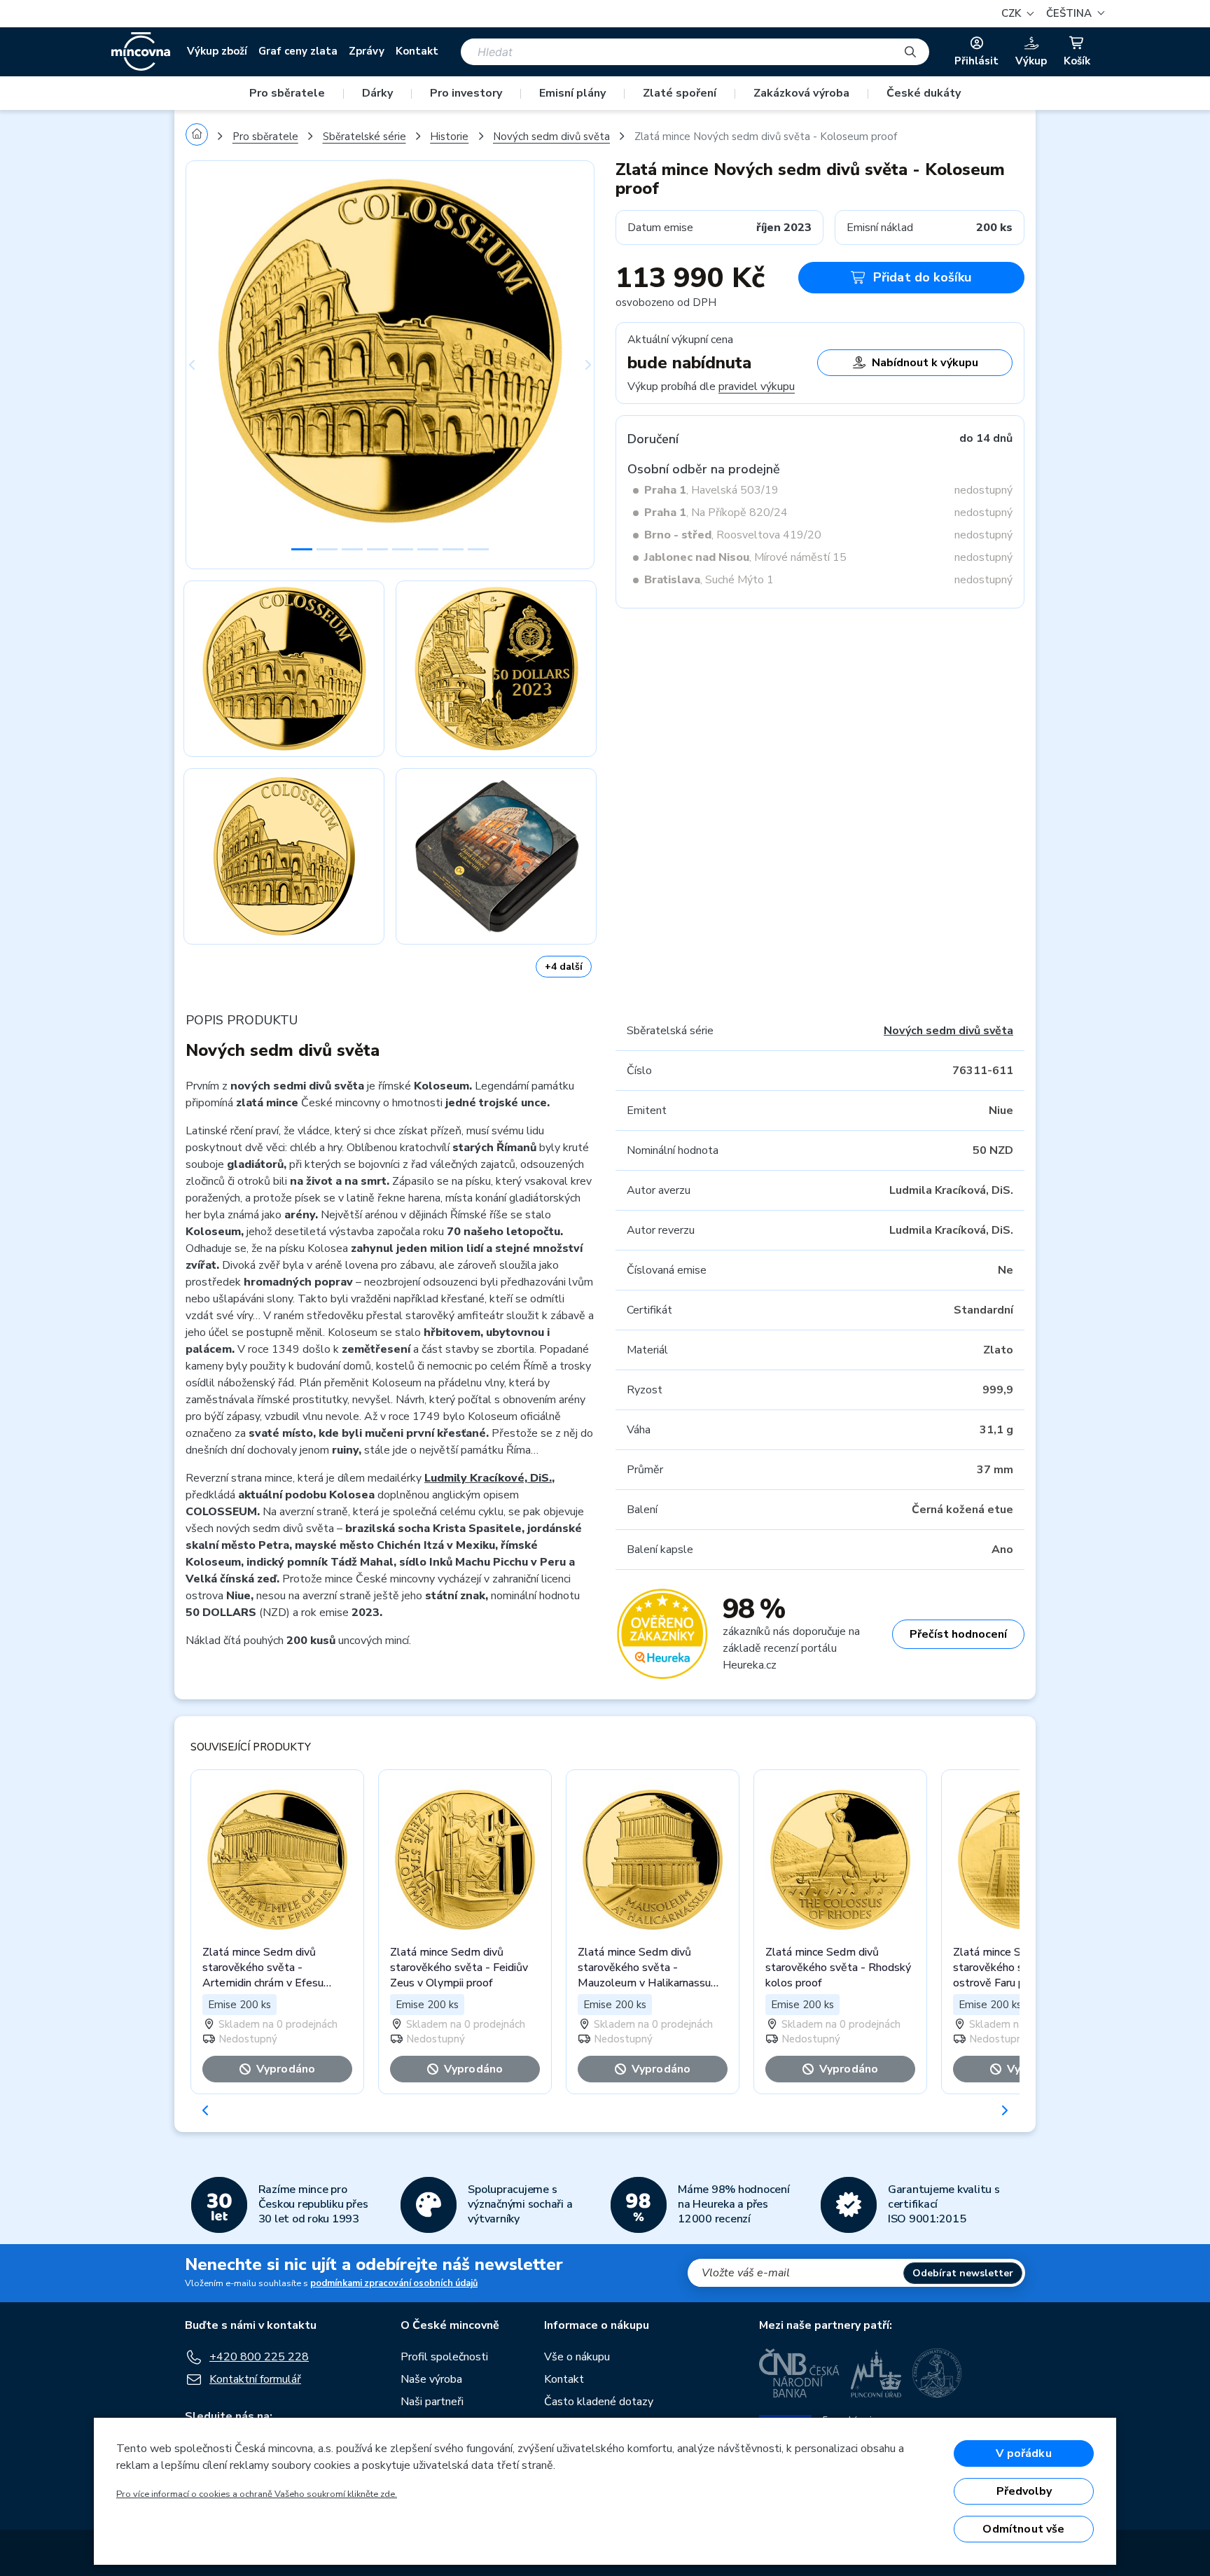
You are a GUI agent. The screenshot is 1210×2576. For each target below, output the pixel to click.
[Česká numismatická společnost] (938, 2373)
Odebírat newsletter (963, 2273)
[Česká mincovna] (141, 52)
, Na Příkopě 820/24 (716, 513)
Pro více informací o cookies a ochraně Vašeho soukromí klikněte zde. (257, 2494)
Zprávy (367, 51)
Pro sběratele (287, 93)
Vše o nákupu (577, 2357)
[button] (1073, 14)
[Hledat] (910, 52)
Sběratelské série (364, 137)
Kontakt (417, 51)
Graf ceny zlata (298, 51)
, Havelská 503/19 (711, 490)
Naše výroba (431, 2379)
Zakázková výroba (801, 93)
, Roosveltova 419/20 (733, 535)
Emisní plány (572, 93)
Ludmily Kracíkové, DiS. (488, 1478)
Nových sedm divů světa (551, 137)
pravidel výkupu (757, 387)
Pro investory (466, 93)
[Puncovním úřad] (876, 2373)
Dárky (377, 93)
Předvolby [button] (1024, 2491)
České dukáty (924, 93)
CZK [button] (1013, 13)
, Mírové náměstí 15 (745, 557)
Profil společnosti (444, 2357)
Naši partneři (432, 2402)
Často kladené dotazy (599, 2402)
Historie (449, 137)
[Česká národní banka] (799, 2373)
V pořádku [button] (1023, 2453)
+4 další (564, 967)
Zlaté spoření (680, 93)
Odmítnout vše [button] (1023, 2529)
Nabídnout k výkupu (925, 363)
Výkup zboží (217, 51)
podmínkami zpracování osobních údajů (394, 2283)
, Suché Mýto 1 (709, 580)
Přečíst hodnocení (958, 1634)
